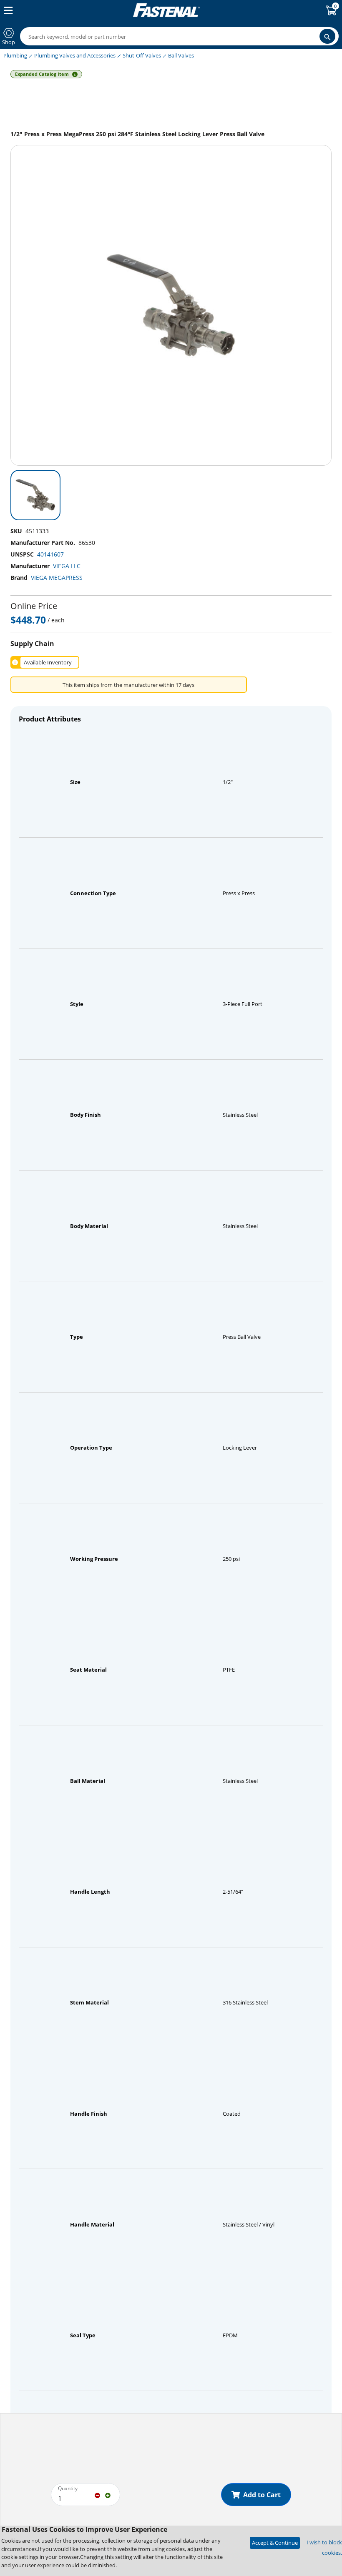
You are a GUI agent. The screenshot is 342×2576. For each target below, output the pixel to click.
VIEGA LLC (67, 566)
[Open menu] (7, 10)
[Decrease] (97, 2495)
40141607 (50, 554)
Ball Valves (181, 55)
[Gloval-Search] (327, 36)
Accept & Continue (275, 2543)
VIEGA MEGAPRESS (57, 578)
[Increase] (108, 2495)
